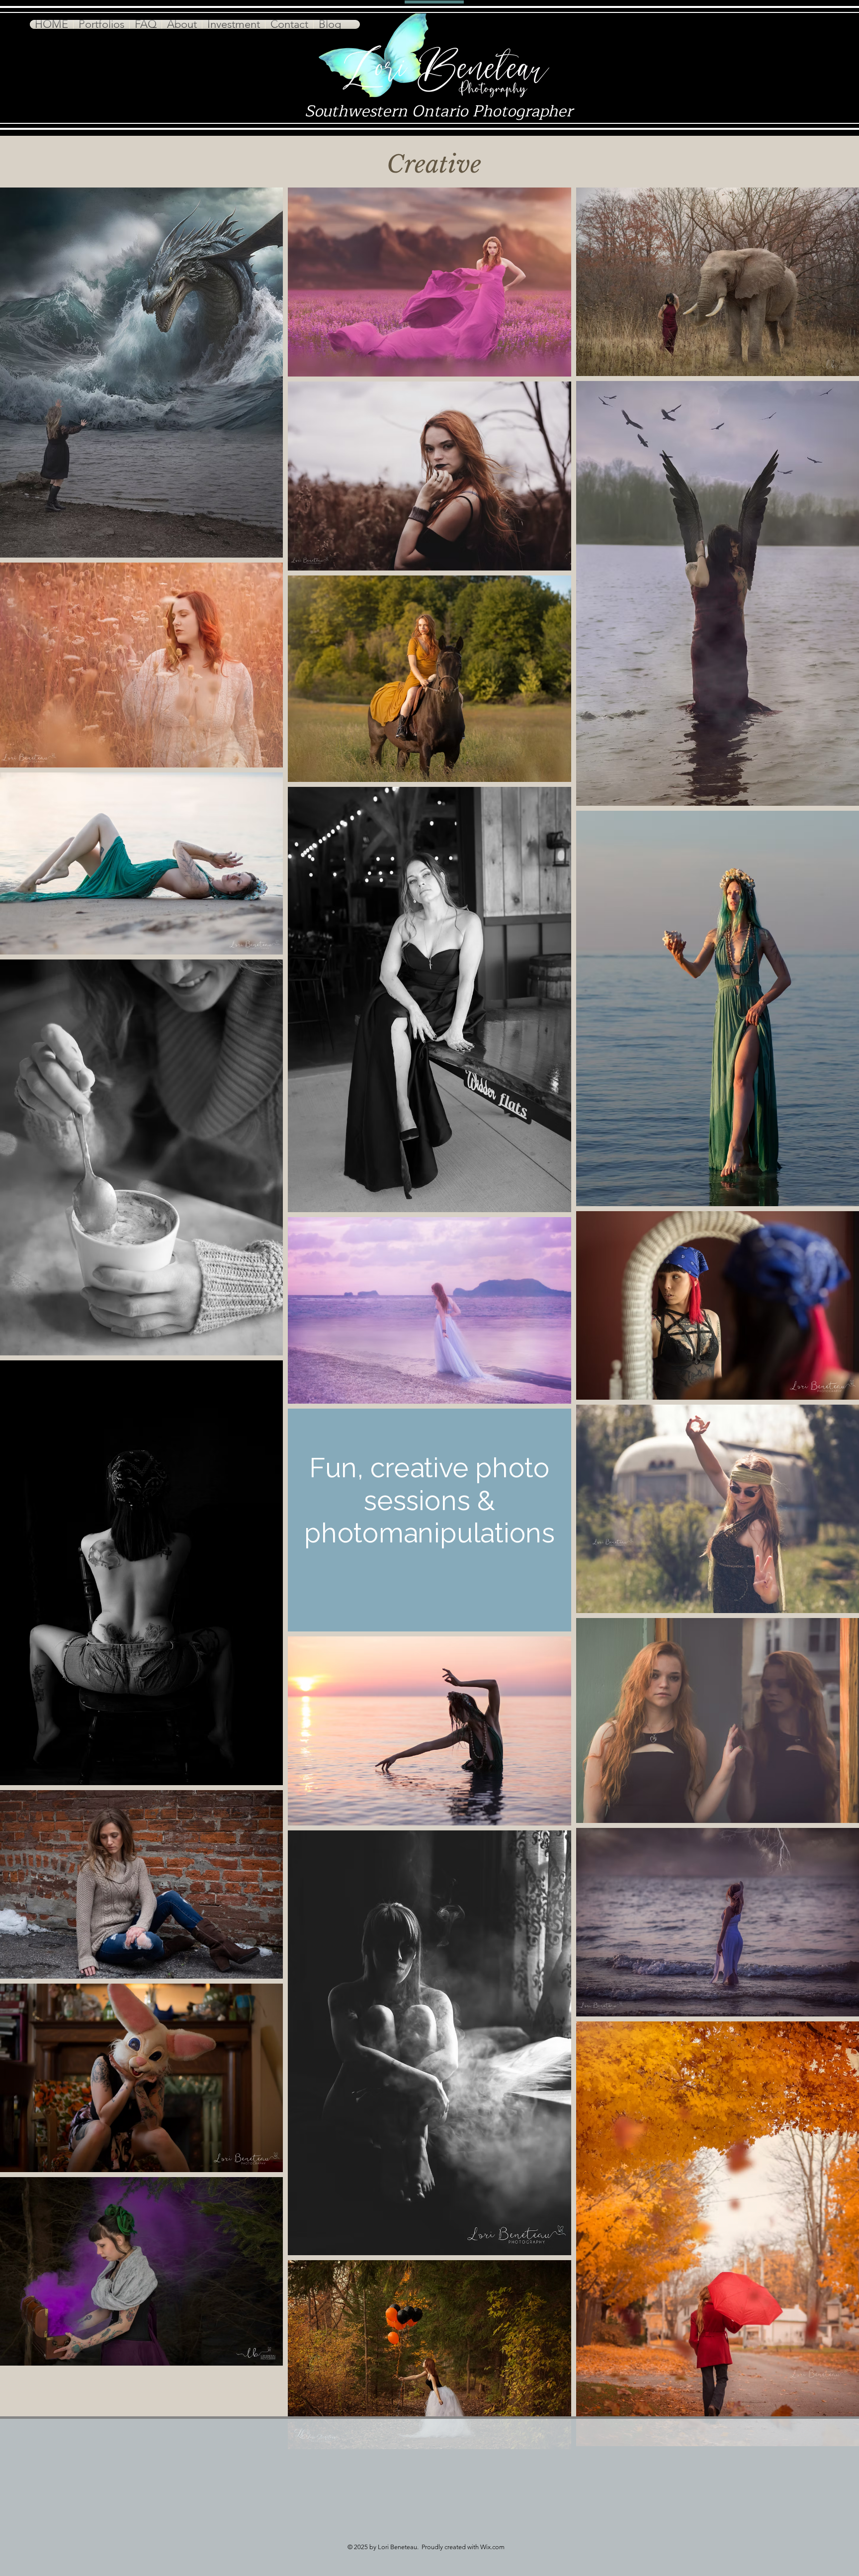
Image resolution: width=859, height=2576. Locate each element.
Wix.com (492, 2547)
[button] (101, 24)
